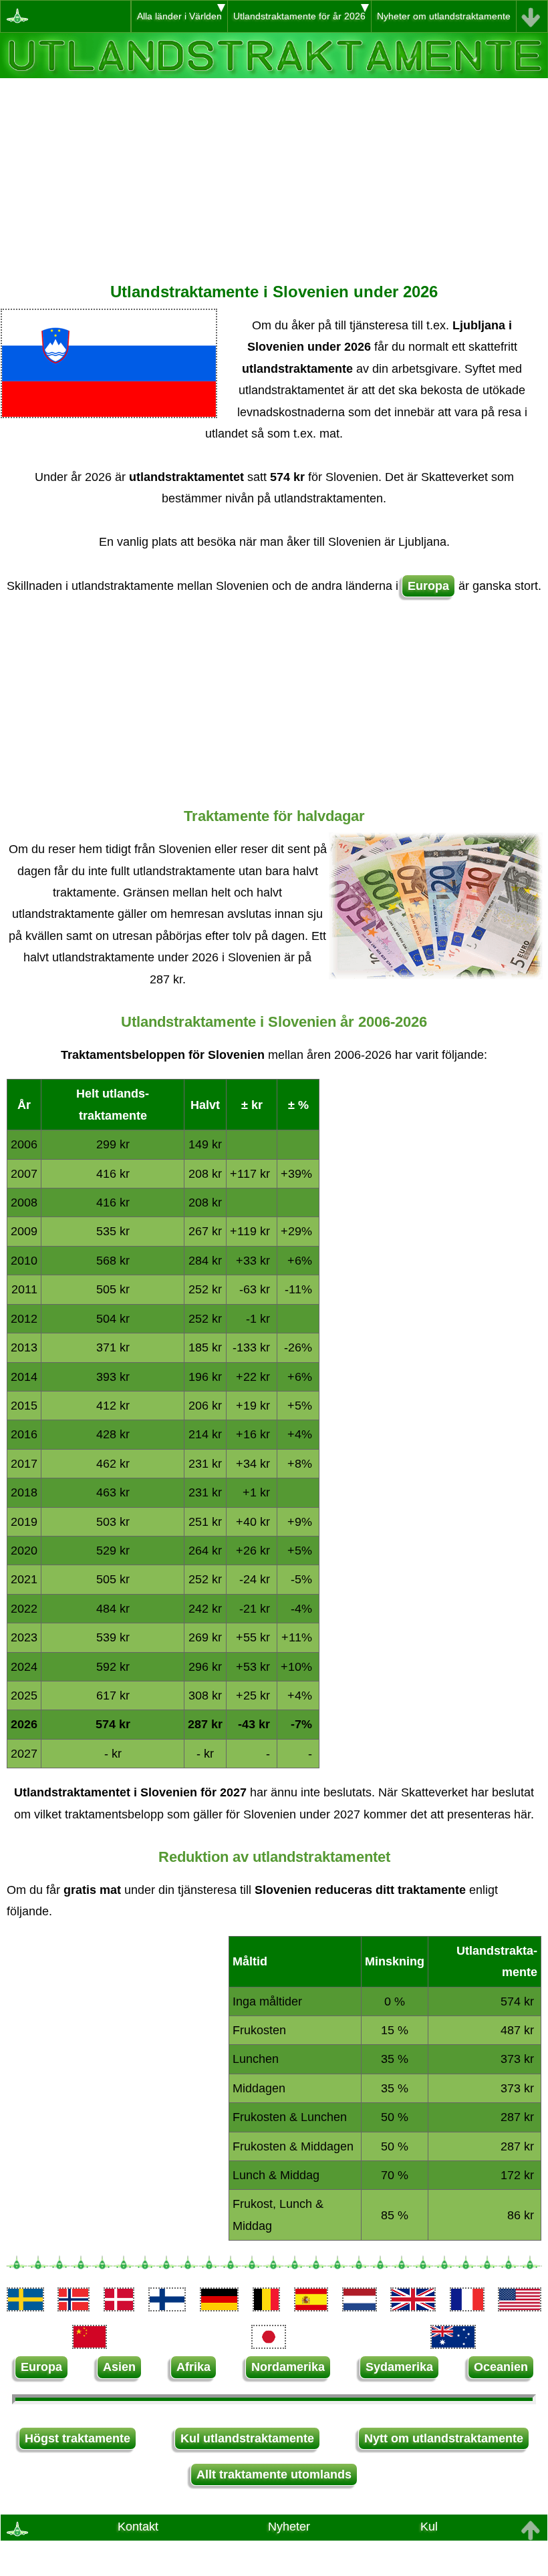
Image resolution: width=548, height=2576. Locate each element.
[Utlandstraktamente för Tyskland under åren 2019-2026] (219, 2307)
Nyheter (289, 2527)
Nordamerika (288, 2367)
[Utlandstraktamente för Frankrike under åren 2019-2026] (467, 2307)
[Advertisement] (274, 172)
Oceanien (501, 2367)
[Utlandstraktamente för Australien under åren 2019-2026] (453, 2345)
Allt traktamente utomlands (274, 2474)
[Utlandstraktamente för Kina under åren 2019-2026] (90, 2345)
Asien (119, 2367)
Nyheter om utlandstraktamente (444, 16)
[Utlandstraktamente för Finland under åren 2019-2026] (167, 2307)
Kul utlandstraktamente (247, 2438)
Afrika (193, 2367)
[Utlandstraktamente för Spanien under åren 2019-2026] (311, 2307)
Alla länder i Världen (179, 16)
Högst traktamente (78, 2438)
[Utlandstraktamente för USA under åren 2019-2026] (519, 2307)
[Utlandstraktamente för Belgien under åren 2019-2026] (266, 2307)
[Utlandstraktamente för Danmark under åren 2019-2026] (119, 2307)
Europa (428, 586)
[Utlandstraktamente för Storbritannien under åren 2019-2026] (413, 2307)
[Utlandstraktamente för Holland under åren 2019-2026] (360, 2307)
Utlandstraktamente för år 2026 (299, 16)
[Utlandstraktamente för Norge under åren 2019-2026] (74, 2307)
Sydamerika (399, 2367)
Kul (429, 2527)
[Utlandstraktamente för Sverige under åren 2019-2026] (25, 2307)
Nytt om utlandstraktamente (444, 2438)
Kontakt (138, 2527)
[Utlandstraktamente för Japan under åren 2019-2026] (269, 2345)
